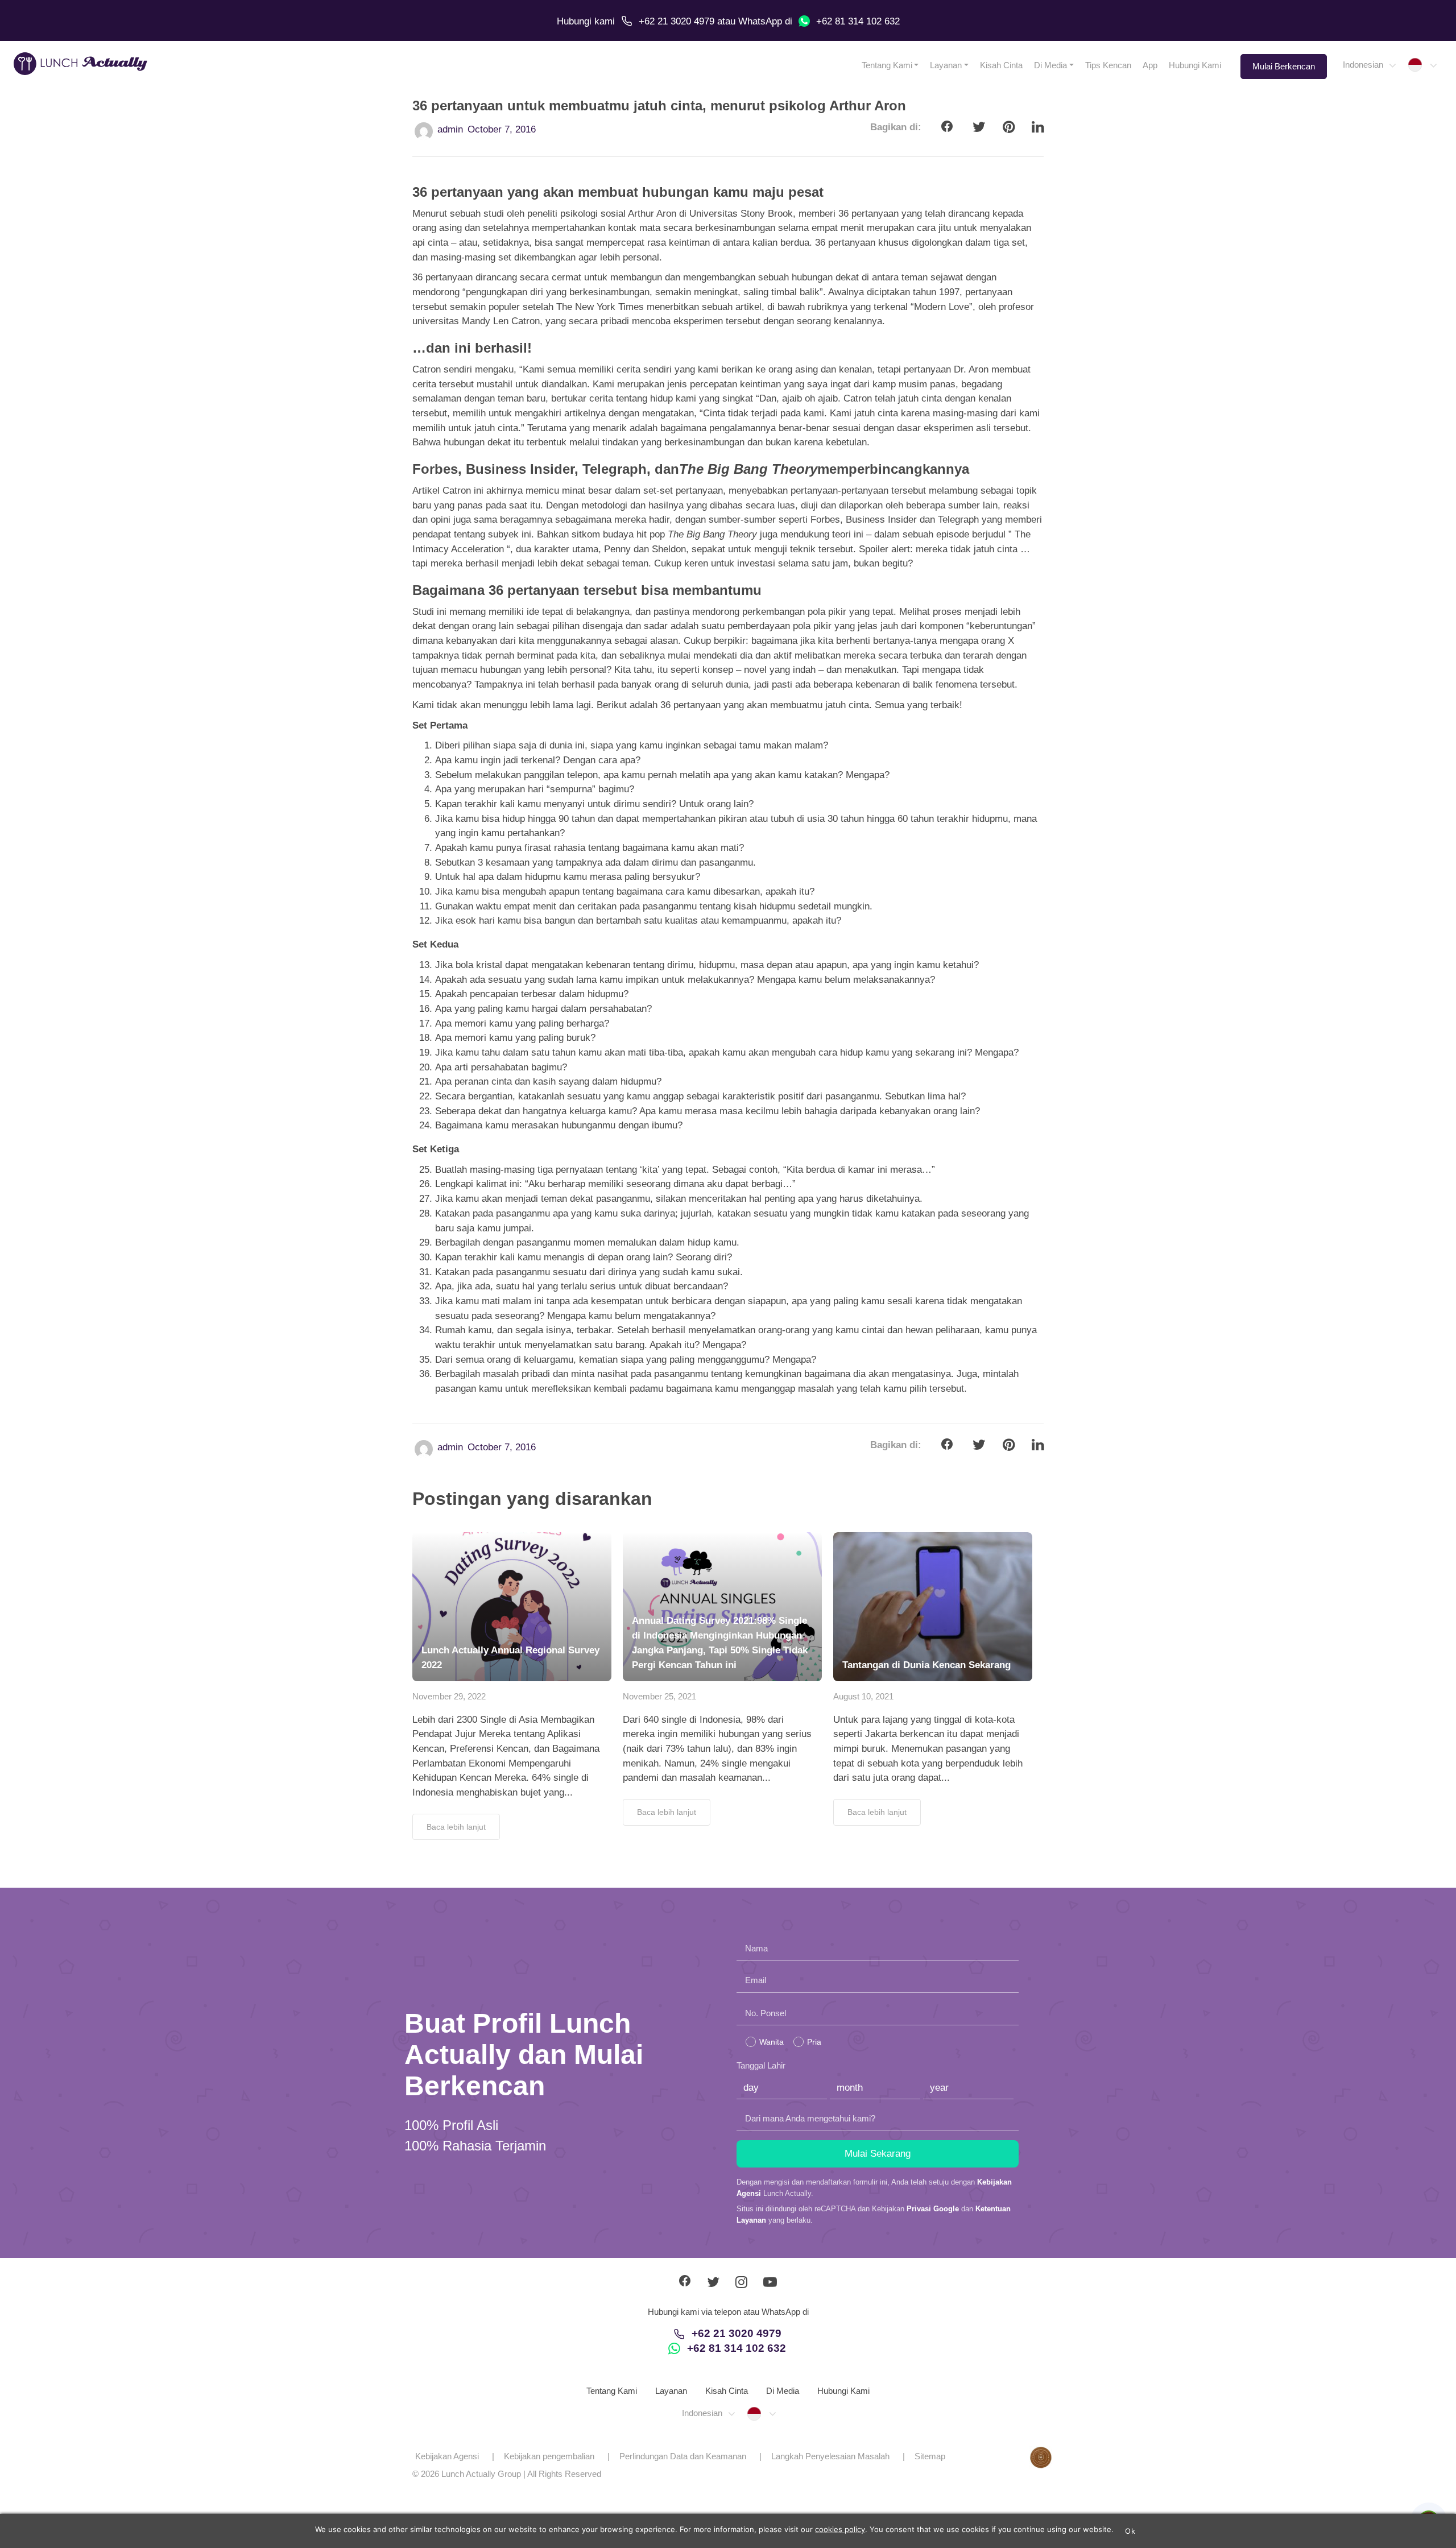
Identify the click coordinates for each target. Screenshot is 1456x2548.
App (1150, 65)
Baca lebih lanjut (456, 1827)
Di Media (1050, 65)
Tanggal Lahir (761, 2065)
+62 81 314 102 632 (858, 21)
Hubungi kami (586, 21)
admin (450, 129)
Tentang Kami (887, 65)
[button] (1369, 65)
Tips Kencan (1108, 65)
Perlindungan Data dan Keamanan (683, 2456)
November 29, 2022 (449, 1696)
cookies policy (840, 2529)
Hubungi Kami (1195, 65)
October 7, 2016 (502, 129)
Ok (1130, 2531)
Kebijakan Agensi (447, 2456)
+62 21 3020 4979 (677, 21)
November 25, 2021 (659, 1696)
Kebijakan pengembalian (549, 2456)
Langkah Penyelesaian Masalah (830, 2456)
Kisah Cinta (1001, 65)
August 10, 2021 (863, 1696)
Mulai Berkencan (1284, 66)
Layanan (946, 65)
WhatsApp (760, 21)
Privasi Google (933, 2209)
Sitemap (930, 2456)
